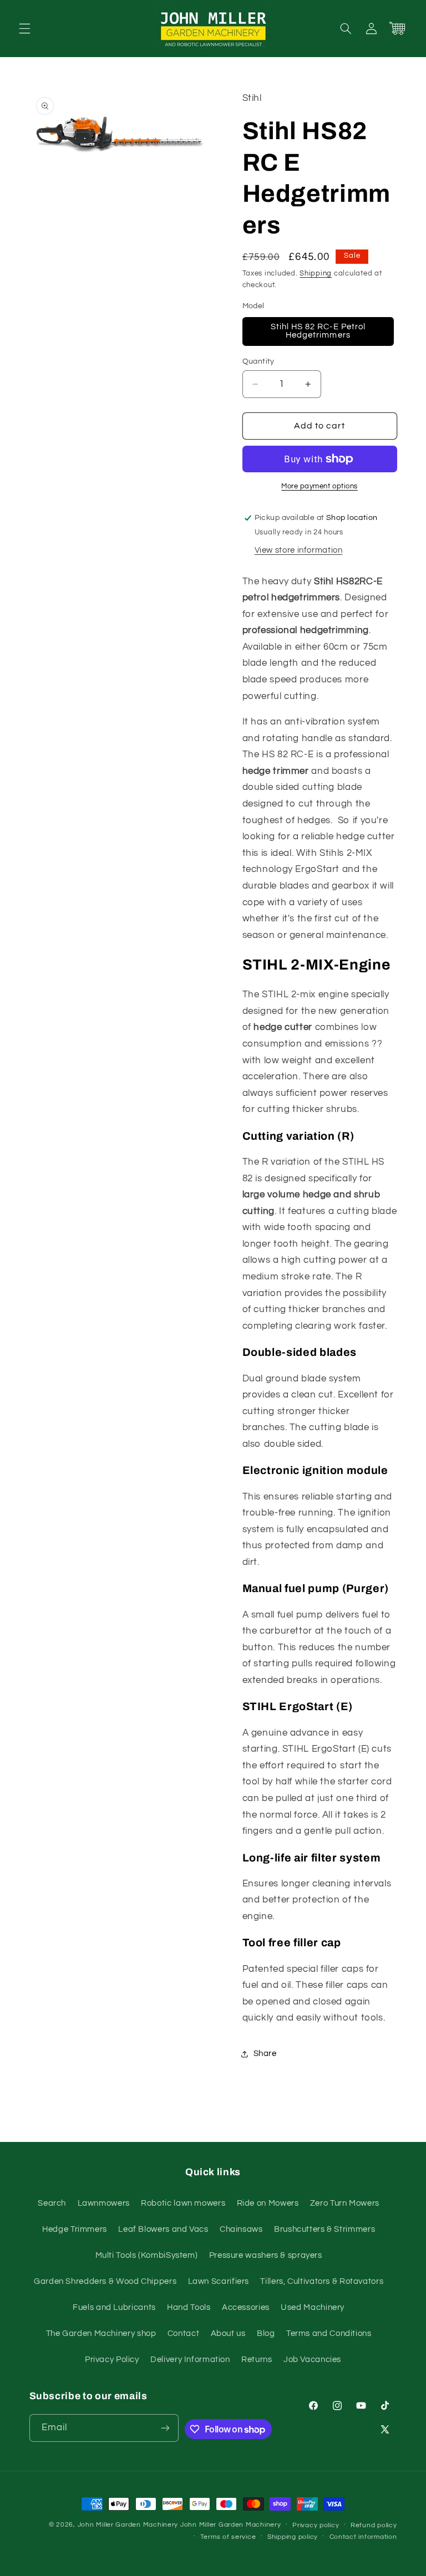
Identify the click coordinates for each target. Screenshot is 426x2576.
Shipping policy (293, 2537)
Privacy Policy (112, 2360)
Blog (266, 2333)
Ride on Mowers (268, 2203)
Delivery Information (190, 2360)
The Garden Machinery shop (101, 2333)
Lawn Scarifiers (219, 2281)
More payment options (319, 486)
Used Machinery (313, 2307)
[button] (24, 28)
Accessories (246, 2307)
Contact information (363, 2537)
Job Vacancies (312, 2360)
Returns (257, 2360)
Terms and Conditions (329, 2333)
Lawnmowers (104, 2203)
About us (228, 2333)
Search (52, 2203)
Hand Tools (189, 2307)
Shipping (316, 274)
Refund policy (374, 2525)
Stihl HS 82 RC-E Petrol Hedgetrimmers (318, 331)
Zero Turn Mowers (345, 2203)
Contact (183, 2333)
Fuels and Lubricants (114, 2307)
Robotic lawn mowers (183, 2203)
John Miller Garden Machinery (128, 2525)
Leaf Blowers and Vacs (163, 2229)
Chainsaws (241, 2229)
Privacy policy (316, 2525)
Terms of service (228, 2537)
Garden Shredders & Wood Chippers (105, 2281)
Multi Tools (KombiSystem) (147, 2255)
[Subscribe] (165, 2428)
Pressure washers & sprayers (266, 2255)
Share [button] (265, 2054)
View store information (299, 550)
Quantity (258, 361)
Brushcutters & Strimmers (324, 2229)
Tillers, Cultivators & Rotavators (322, 2281)
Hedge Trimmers (75, 2229)
